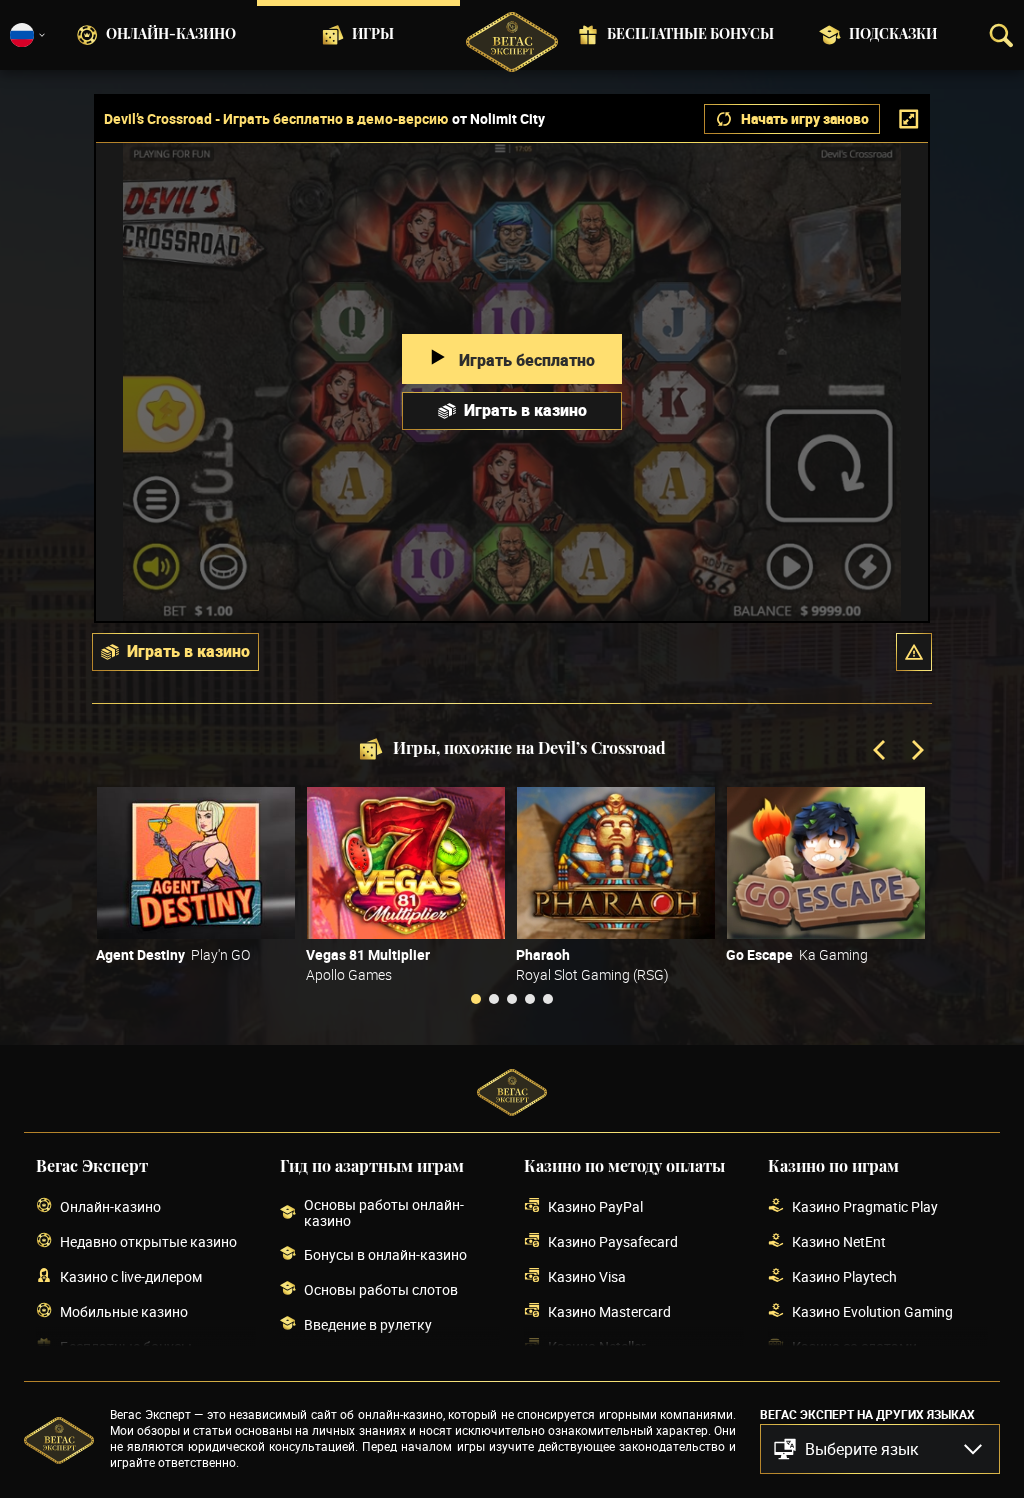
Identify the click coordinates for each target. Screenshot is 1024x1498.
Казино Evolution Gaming (872, 1311)
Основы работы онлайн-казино (384, 1213)
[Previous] (881, 752)
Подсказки (893, 35)
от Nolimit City (498, 119)
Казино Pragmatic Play (865, 1206)
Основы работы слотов (381, 1289)
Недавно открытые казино (148, 1241)
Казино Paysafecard (613, 1241)
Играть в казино (525, 410)
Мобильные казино (124, 1311)
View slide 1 (476, 999)
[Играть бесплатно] (196, 863)
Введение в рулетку (368, 1324)
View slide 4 (530, 999)
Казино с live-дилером (131, 1276)
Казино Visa (587, 1276)
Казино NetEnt (839, 1241)
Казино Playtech (844, 1276)
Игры (373, 35)
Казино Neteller (597, 1346)
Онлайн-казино (171, 35)
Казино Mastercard (609, 1311)
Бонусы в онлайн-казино (385, 1254)
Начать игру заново (805, 118)
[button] (914, 652)
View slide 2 (494, 999)
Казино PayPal (595, 1206)
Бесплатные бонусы (690, 35)
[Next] (916, 752)
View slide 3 (512, 999)
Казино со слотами (854, 1346)
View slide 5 (548, 999)
